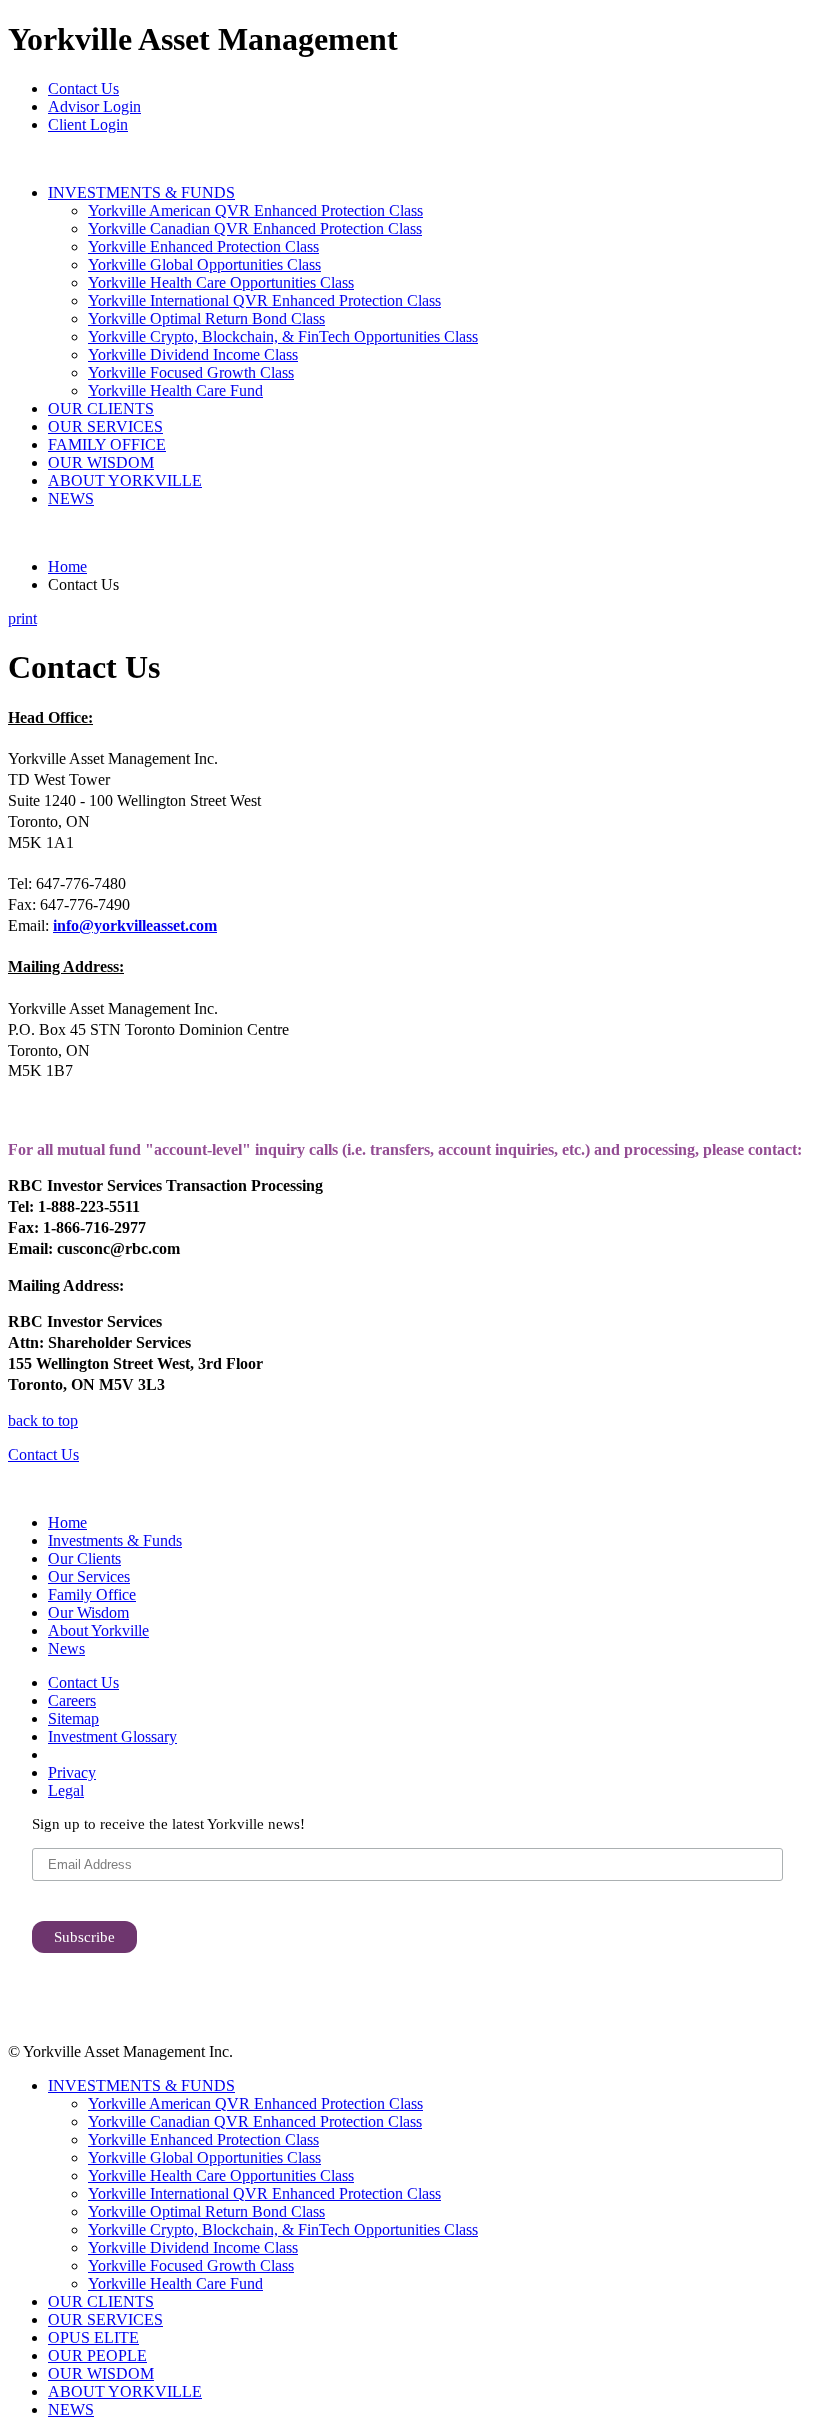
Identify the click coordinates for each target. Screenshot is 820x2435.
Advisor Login (94, 106)
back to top (43, 1420)
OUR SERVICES (105, 426)
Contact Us (83, 88)
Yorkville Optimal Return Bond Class (206, 318)
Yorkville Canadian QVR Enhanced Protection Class (255, 228)
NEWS (71, 498)
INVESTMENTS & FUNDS (141, 192)
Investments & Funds (115, 1540)
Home (67, 566)
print (22, 618)
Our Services (89, 1576)
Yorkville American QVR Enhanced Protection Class (255, 210)
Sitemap (73, 1718)
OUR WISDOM (101, 462)
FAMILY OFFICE (107, 444)
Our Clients (84, 1558)
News (66, 1648)
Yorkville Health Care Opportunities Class (221, 282)
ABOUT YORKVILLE (125, 480)
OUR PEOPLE (97, 2355)
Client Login (88, 124)
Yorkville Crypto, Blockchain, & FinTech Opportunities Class (283, 336)
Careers (72, 1700)
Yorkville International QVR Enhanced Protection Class (264, 300)
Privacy (72, 1772)
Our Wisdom (88, 1612)
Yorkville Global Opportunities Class (204, 264)
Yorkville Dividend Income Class (193, 354)
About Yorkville (98, 1630)
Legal (66, 1790)
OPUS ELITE (93, 2337)
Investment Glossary (112, 1736)
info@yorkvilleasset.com (135, 925)
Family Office (92, 1594)
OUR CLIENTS (101, 408)
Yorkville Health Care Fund (175, 390)
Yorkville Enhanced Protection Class (203, 246)
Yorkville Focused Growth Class (191, 372)
